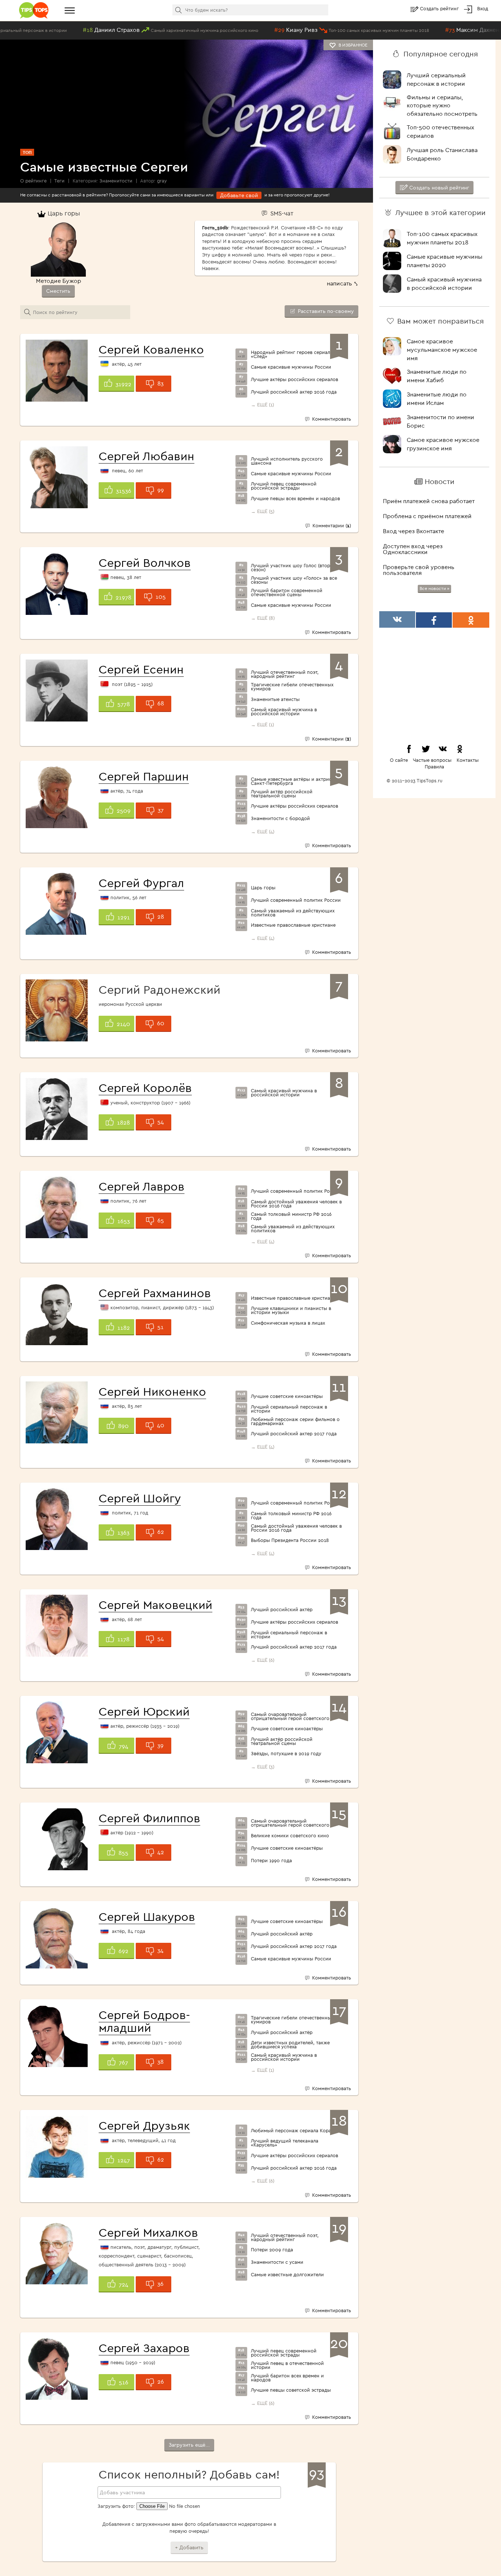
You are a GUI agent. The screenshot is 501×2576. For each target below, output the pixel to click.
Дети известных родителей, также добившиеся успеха (290, 2045)
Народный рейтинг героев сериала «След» (292, 354)
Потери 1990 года (271, 1861)
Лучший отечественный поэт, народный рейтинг (285, 674)
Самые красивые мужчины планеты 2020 (445, 261)
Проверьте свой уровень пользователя (419, 570)
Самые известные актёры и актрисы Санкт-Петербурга (293, 781)
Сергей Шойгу (140, 1498)
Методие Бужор (58, 281)
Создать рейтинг (440, 8)
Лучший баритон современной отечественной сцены (287, 593)
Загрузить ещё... (189, 2445)
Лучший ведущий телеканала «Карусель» (285, 2143)
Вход (483, 8)
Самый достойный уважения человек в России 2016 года (296, 1204)
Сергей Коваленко (151, 349)
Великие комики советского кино (290, 1836)
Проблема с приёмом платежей (427, 516)
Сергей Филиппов (149, 1818)
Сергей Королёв (145, 1088)
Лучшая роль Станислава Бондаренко (442, 154)
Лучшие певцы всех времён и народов (295, 499)
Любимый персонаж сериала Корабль (295, 2131)
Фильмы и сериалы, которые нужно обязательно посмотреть (442, 106)
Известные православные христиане (293, 925)
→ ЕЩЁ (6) (263, 1660)
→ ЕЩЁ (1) (262, 405)
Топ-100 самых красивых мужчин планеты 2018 (442, 238)
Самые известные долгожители (287, 2275)
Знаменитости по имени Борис (440, 421)
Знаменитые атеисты (275, 699)
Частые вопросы (432, 760)
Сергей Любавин (147, 456)
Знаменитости (116, 181)
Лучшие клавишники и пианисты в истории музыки (291, 1310)
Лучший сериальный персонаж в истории (289, 1409)
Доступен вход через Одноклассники (413, 549)
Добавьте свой (239, 195)
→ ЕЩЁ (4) (263, 831)
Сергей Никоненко (152, 1391)
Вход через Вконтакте (414, 531)
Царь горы (263, 888)
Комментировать (331, 419)
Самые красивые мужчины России (291, 367)
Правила (434, 767)
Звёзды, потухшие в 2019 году (286, 1754)
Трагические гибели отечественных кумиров (292, 687)
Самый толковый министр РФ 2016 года (291, 1216)
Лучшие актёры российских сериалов (295, 379)
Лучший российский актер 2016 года (294, 392)
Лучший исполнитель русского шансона (287, 461)
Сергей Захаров (144, 2348)
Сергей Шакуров (147, 1916)
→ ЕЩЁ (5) (263, 511)
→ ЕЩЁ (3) (263, 1767)
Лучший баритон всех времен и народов (287, 2378)
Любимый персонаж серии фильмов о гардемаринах (295, 1421)
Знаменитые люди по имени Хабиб (437, 376)
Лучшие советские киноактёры (287, 1396)
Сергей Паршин (144, 776)
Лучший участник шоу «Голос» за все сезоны (294, 580)
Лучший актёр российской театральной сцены (282, 794)
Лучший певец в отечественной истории (287, 2365)
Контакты (468, 760)
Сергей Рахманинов (155, 1293)
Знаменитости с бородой (280, 818)
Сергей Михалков (148, 2232)
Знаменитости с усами (277, 2262)
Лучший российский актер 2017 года (294, 1434)
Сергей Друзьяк (144, 2125)
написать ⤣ (343, 283)
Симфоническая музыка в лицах (288, 1323)
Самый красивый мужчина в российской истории (284, 712)
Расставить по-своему (325, 311)
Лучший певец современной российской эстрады (284, 486)
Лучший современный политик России (296, 900)
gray (162, 181)
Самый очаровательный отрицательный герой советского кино (297, 1716)
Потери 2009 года (272, 2250)
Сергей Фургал (141, 883)
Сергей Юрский (144, 1711)
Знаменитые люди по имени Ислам (437, 398)
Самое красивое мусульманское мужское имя (442, 350)
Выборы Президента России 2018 (290, 1540)
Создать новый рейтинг (438, 188)
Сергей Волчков (145, 562)
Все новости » (434, 588)
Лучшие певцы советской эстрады (291, 2390)
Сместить (58, 291)
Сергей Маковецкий (156, 1605)
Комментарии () (331, 525)
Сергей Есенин (141, 669)
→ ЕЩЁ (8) (263, 618)
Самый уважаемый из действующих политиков (293, 913)
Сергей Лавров (142, 1186)
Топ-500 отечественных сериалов (440, 131)
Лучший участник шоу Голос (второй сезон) (293, 568)
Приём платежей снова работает (429, 501)
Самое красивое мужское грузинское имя (443, 444)
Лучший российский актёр (282, 1610)
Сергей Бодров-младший (144, 2021)
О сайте (399, 760)
